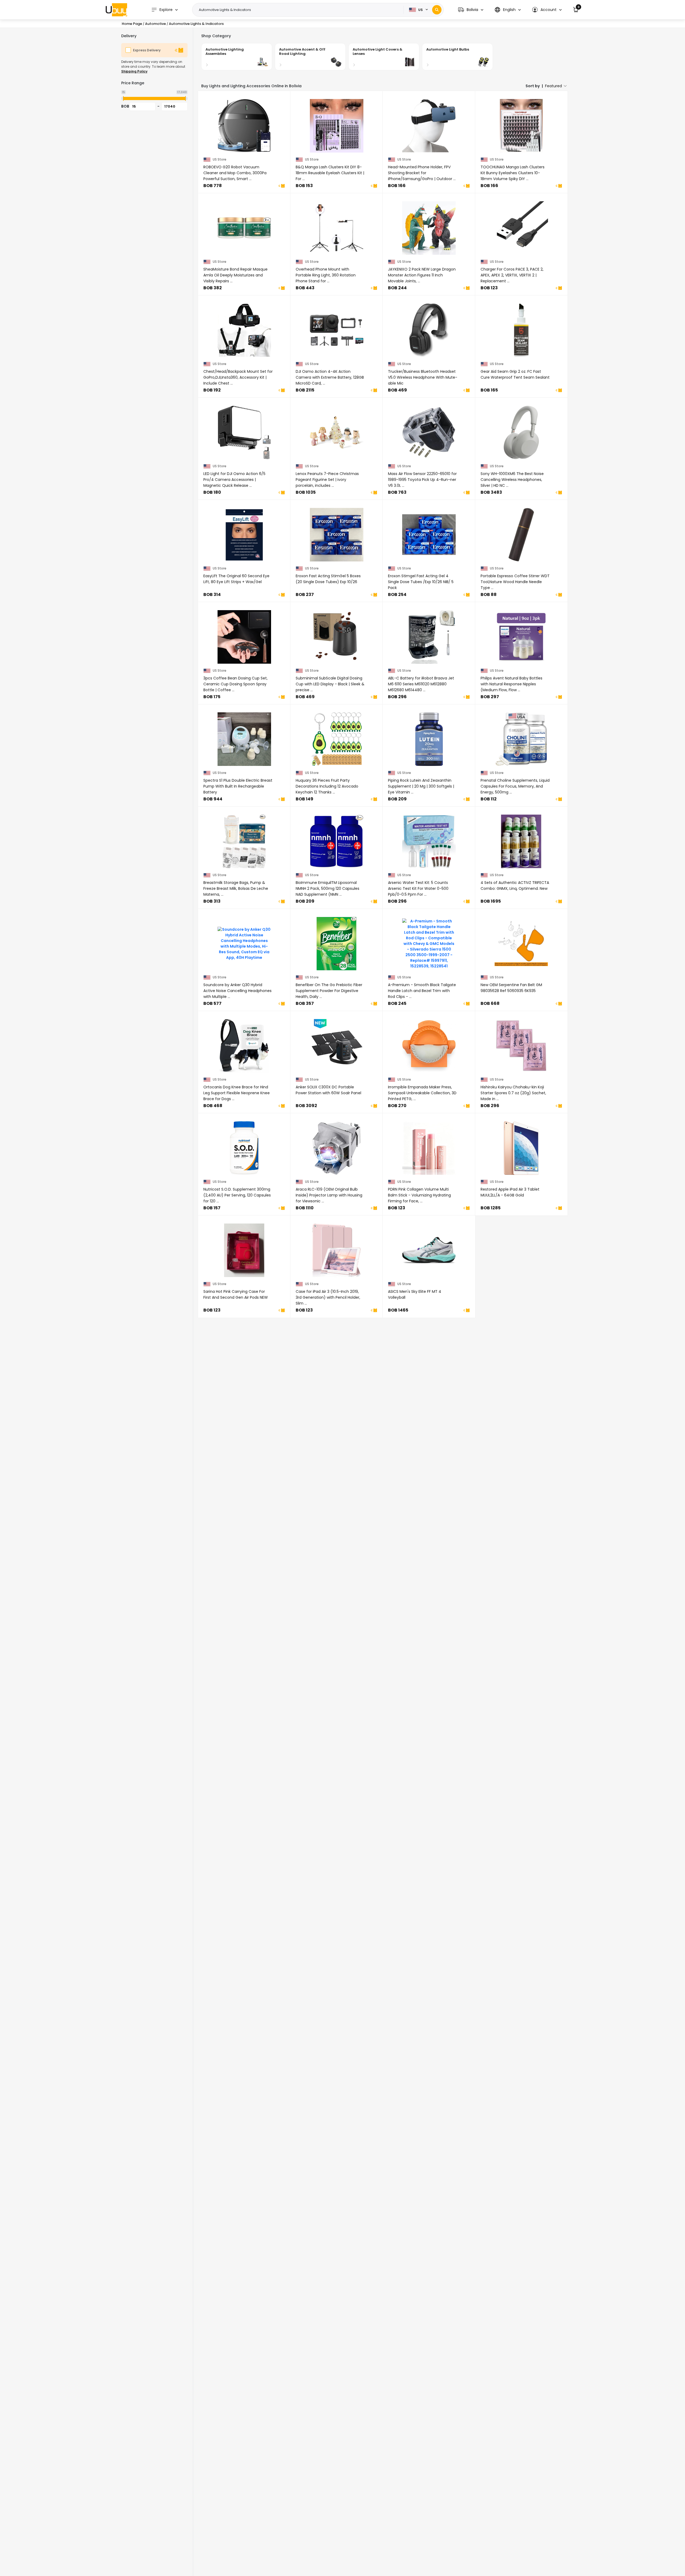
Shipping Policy (134, 71)
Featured (553, 86)
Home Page (132, 24)
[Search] (437, 10)
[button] (471, 10)
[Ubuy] (116, 10)
